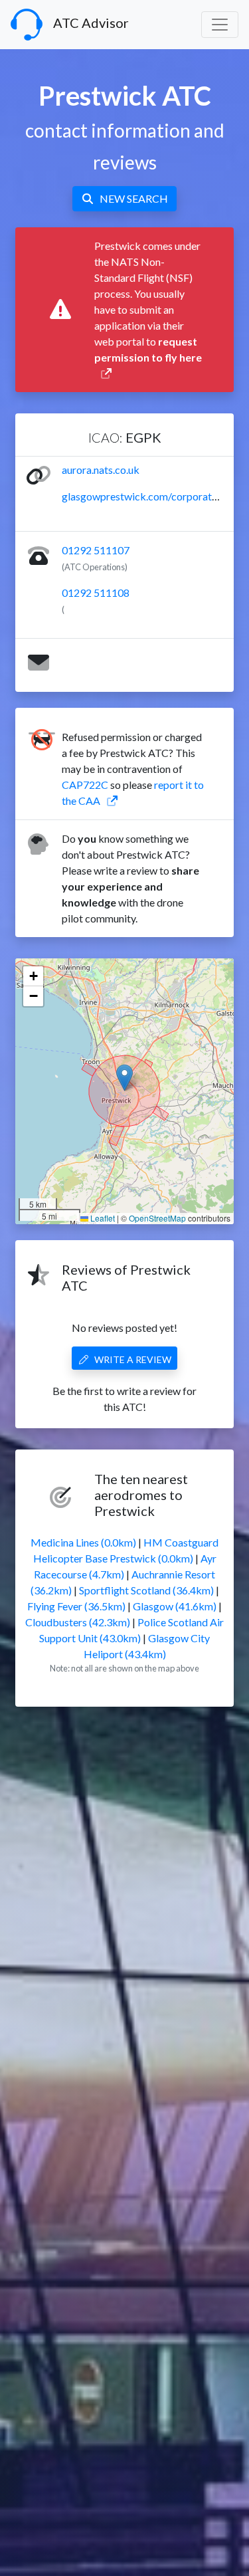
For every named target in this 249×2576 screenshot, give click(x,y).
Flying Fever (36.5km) (76, 1606)
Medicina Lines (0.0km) (83, 1542)
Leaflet (102, 1218)
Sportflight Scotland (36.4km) (146, 1590)
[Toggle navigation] (220, 25)
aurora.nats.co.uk (101, 470)
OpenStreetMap (157, 1218)
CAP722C (85, 785)
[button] (124, 1078)
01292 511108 (96, 592)
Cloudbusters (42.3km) (78, 1622)
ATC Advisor (91, 23)
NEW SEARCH (134, 198)
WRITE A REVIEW (133, 1359)
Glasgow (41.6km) (175, 1606)
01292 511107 (96, 550)
